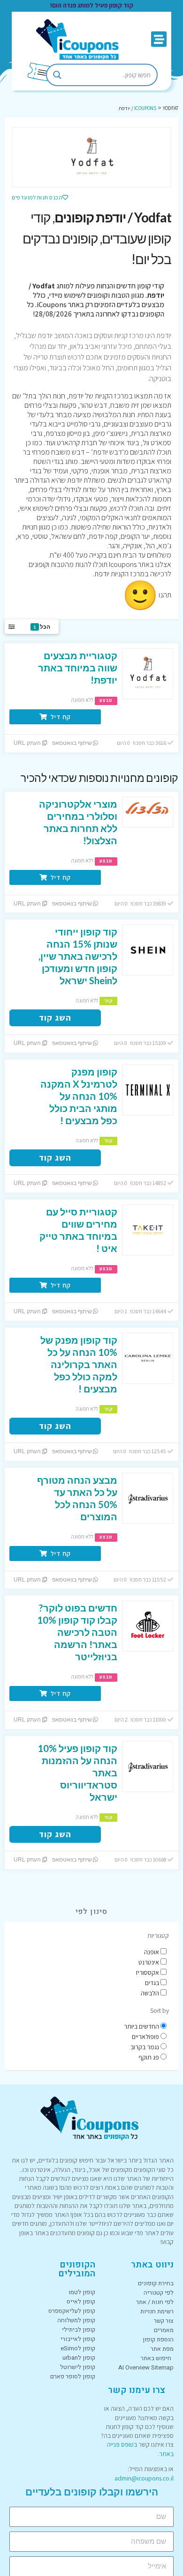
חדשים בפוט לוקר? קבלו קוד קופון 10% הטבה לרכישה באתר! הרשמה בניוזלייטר (77, 1632)
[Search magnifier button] (57, 75)
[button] (159, 39)
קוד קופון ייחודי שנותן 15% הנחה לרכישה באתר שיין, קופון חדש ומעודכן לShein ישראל (78, 956)
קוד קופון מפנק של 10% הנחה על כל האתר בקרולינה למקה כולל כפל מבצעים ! (79, 1364)
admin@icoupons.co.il (144, 2478)
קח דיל (60, 717)
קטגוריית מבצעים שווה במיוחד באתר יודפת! (78, 668)
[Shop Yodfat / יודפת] (91, 157)
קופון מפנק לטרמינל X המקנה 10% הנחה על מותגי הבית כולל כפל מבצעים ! (79, 1096)
